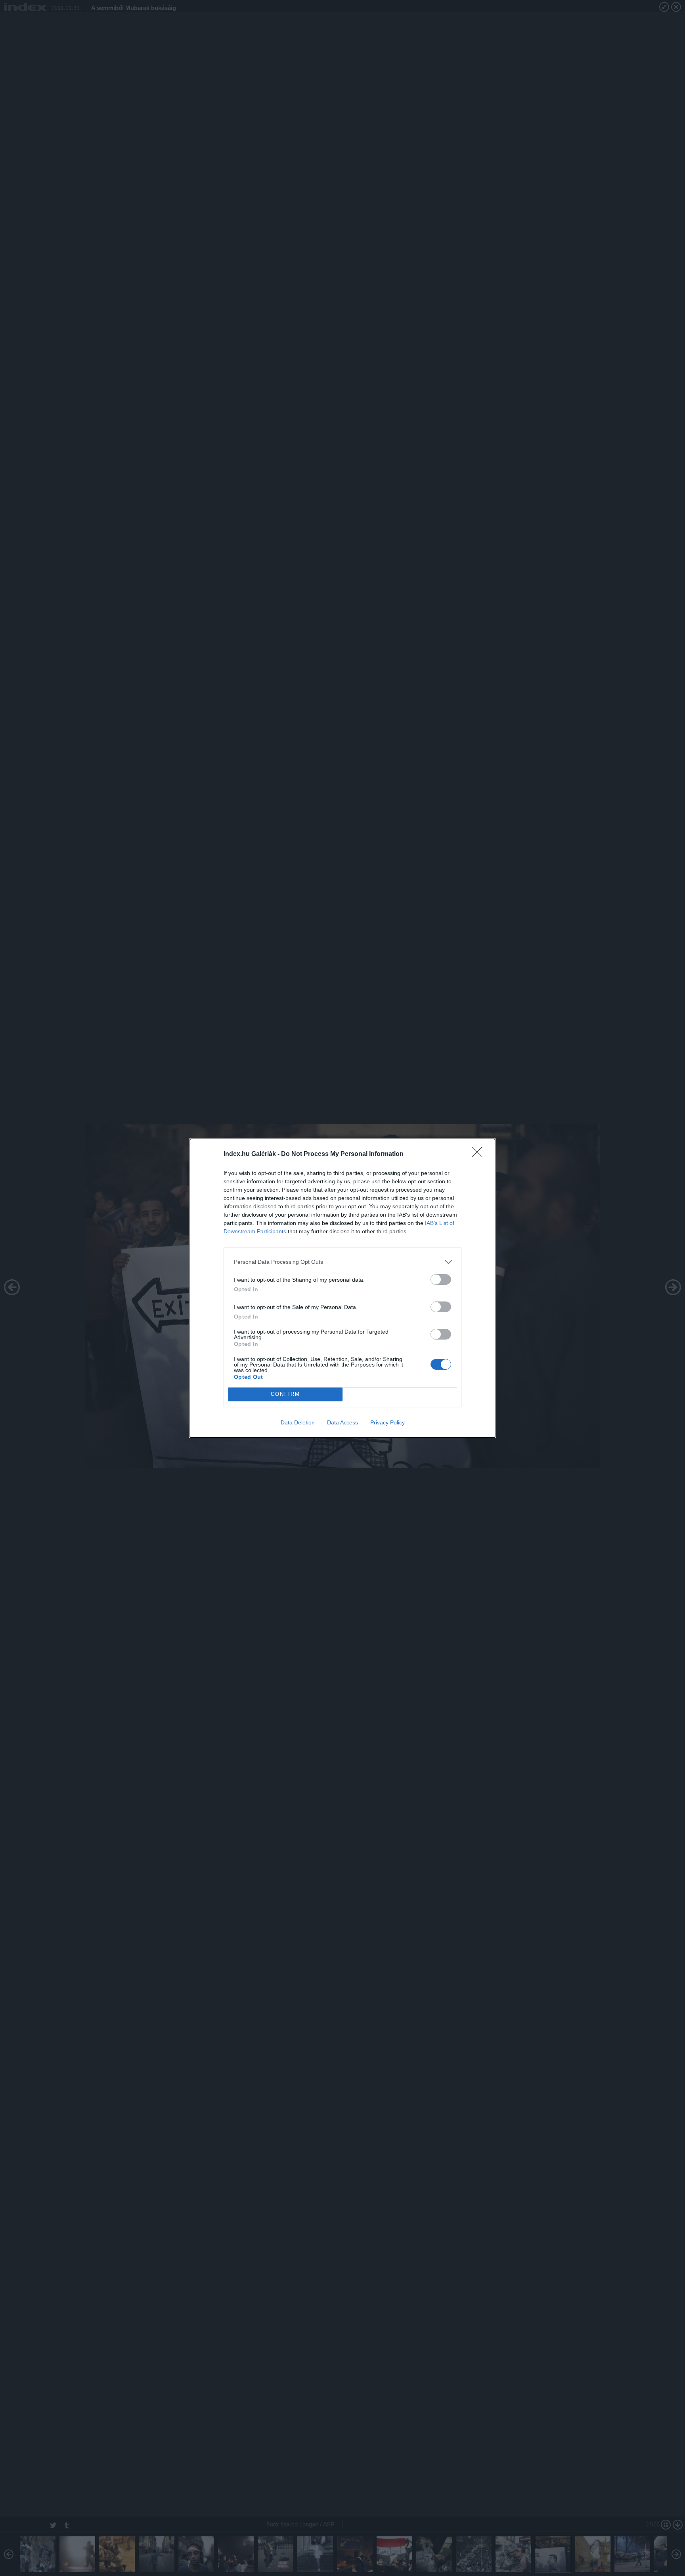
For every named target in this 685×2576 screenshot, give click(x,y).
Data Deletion (298, 1422)
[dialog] (342, 1288)
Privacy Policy (387, 1422)
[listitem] (342, 1262)
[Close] (480, 1154)
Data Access (342, 1422)
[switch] (441, 1279)
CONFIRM (285, 1394)
